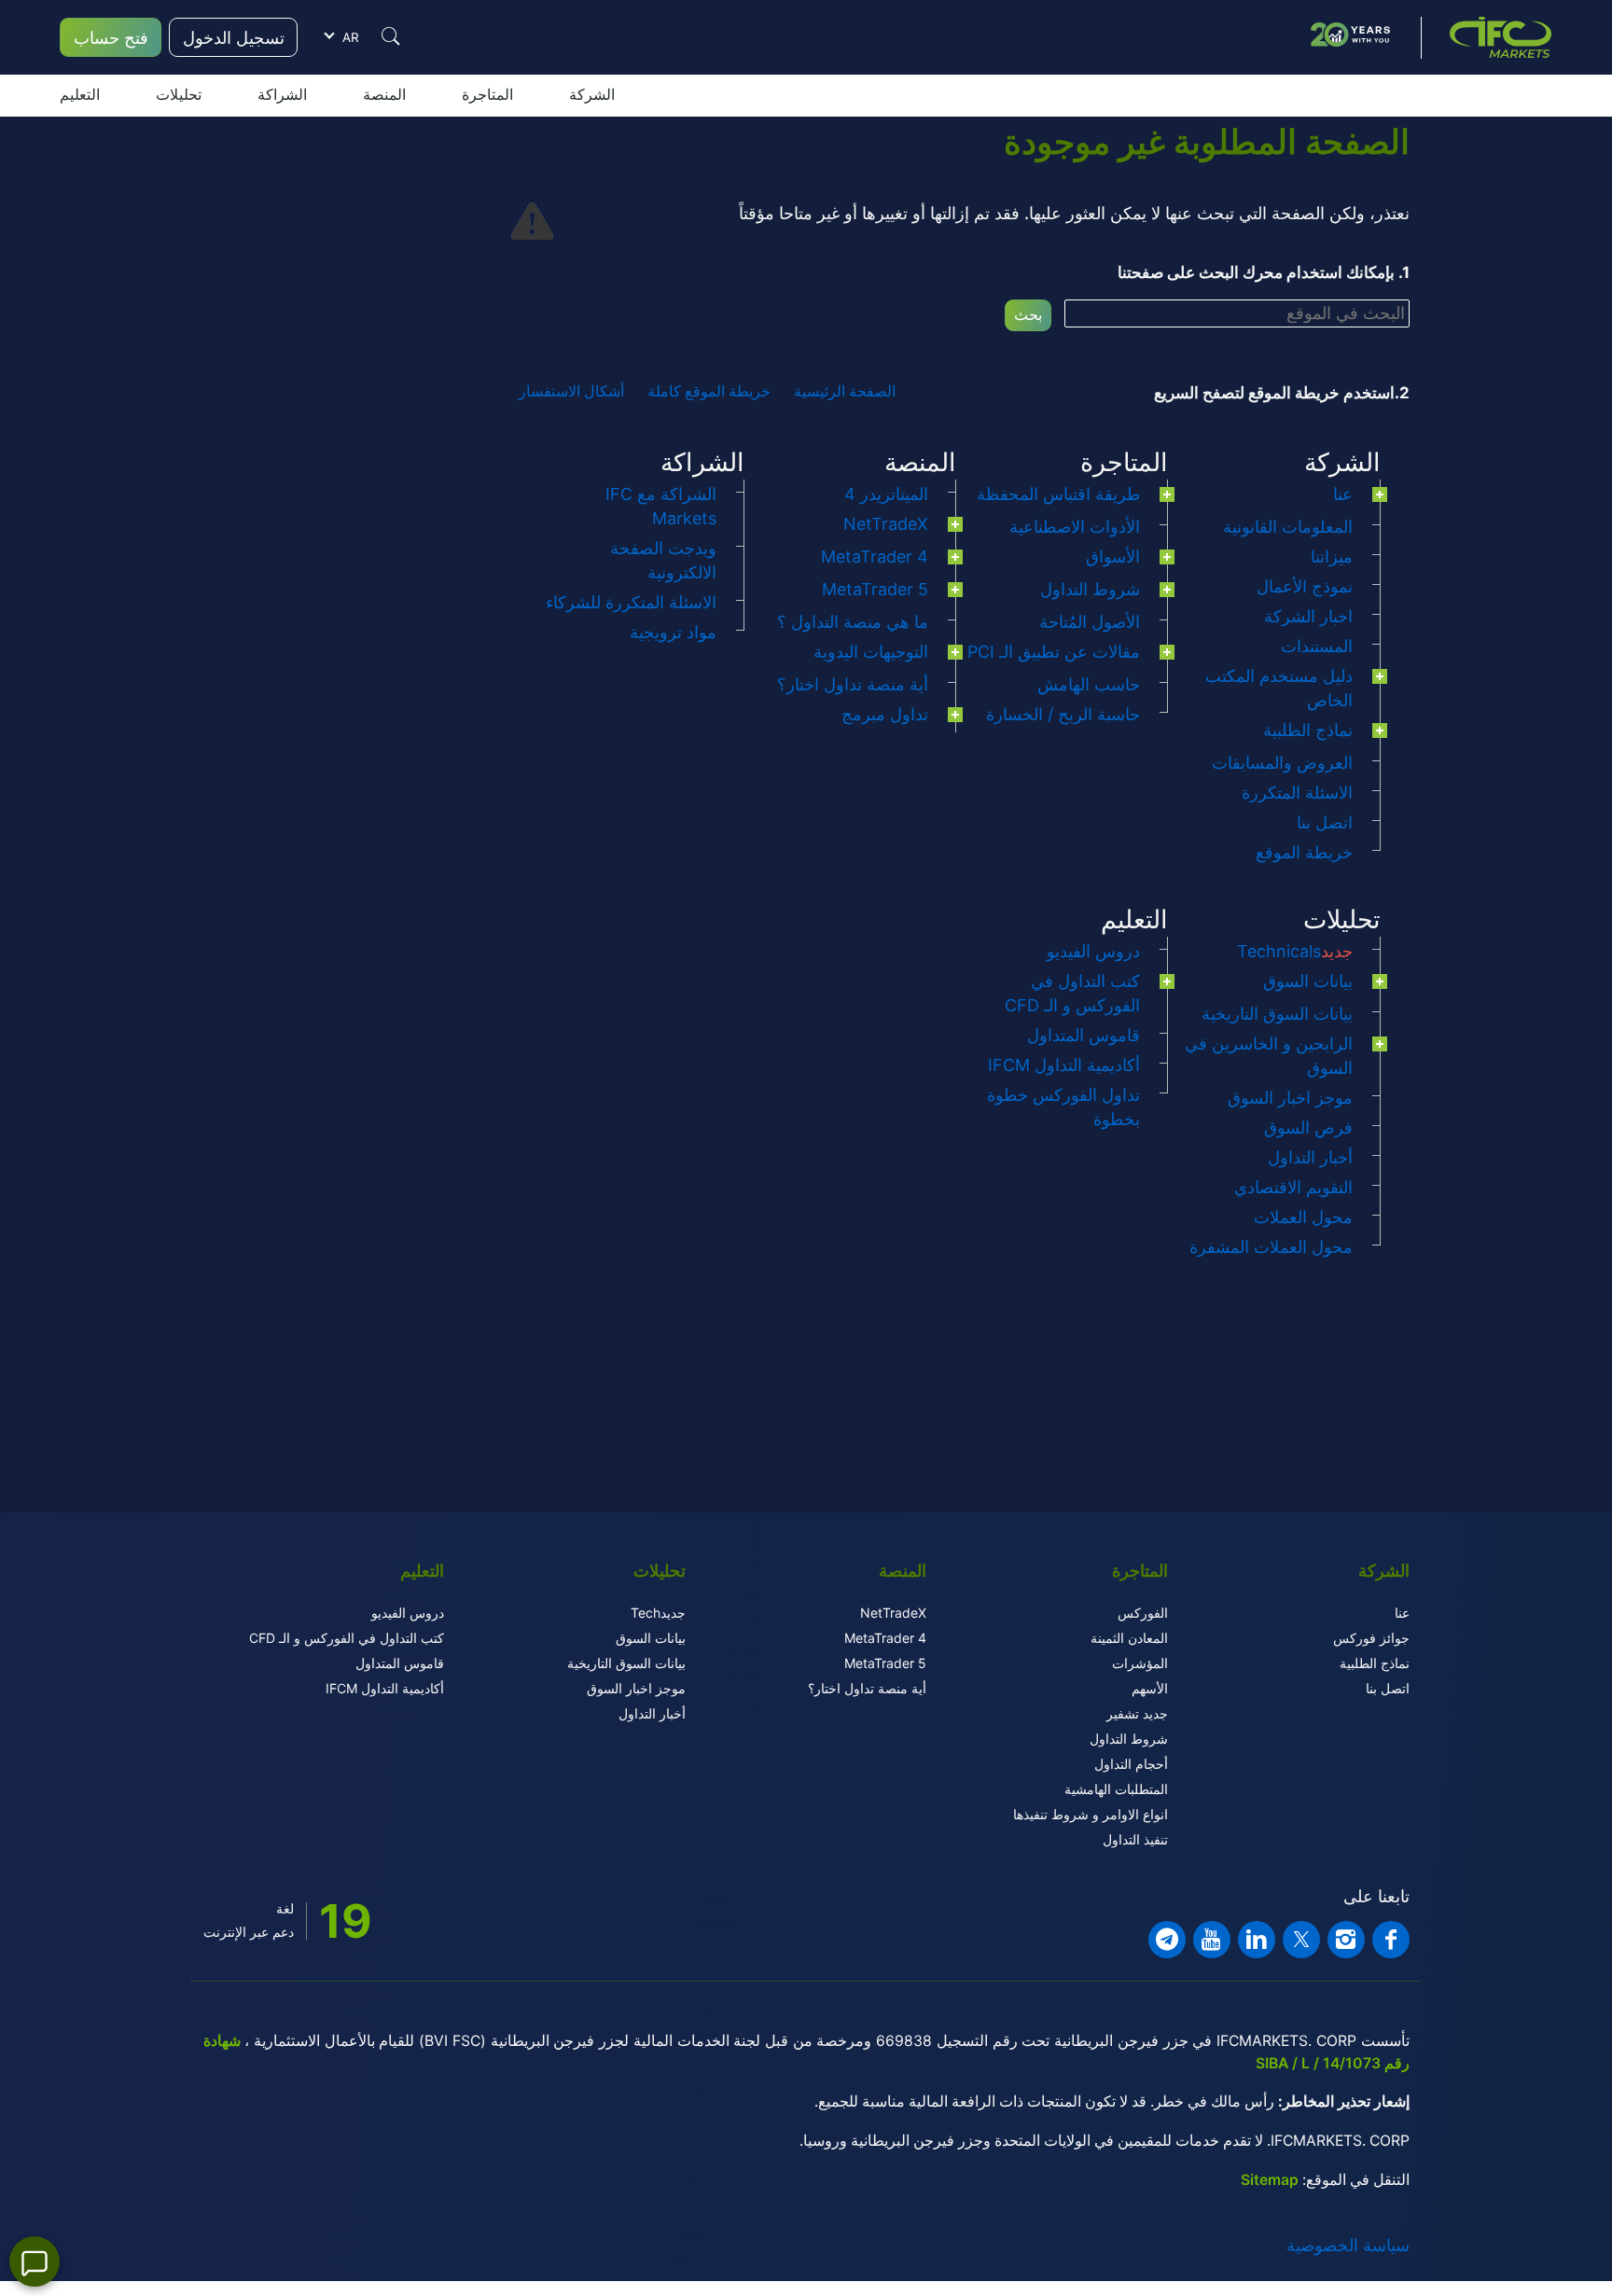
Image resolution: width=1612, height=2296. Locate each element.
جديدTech (658, 1613)
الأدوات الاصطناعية (1075, 527)
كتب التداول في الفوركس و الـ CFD (347, 1638)
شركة (392, 145)
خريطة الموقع (1304, 852)
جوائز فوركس (1371, 1638)
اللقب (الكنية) (449, 255)
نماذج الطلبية (1308, 730)
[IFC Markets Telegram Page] (1167, 1940)
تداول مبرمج (885, 714)
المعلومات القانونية (1288, 527)
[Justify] (391, 36)
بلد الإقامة (459, 414)
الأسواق (1113, 557)
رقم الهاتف (456, 468)
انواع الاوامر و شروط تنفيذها (1091, 1814)
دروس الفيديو (1093, 951)
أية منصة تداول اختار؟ (853, 684)
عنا (1343, 494)
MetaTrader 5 (875, 589)
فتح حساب (111, 38)
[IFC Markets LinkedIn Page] (1257, 1940)
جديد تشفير (1137, 1713)
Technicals (1295, 951)
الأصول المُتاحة (1090, 622)
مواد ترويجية (673, 632)
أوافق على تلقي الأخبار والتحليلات (394, 525)
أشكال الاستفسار (571, 391)
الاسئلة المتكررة (1297, 793)
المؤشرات (1140, 1663)
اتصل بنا (1325, 822)
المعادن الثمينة (1129, 1638)
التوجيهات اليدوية (871, 652)
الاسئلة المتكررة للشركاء (631, 602)
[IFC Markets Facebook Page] (1391, 1940)
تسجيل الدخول (234, 38)
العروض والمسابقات (1282, 763)
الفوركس (1143, 1613)
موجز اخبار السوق (1290, 1098)
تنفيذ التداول (1135, 1839)
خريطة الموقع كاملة (709, 391)
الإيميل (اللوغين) (442, 301)
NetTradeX (886, 524)
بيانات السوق (1308, 981)
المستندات (1317, 646)
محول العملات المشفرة (1271, 1247)
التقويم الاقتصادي (1293, 1187)
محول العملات (1303, 1217)
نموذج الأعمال (1305, 586)
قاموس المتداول (1084, 1035)
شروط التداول (1090, 589)
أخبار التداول (1310, 1157)
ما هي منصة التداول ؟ (853, 622)
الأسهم (1150, 1688)
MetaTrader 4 (875, 557)
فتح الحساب (345, 555)
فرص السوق (1308, 1127)
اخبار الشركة (1308, 616)
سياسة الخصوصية (1348, 2245)
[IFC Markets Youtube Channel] (1212, 1940)
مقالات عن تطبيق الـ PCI (1054, 652)
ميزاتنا (1332, 557)
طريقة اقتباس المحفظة (1058, 494)
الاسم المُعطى (447, 208)
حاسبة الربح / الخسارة (1063, 714)
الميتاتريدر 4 (886, 494)
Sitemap (1270, 2180)
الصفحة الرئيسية (845, 391)
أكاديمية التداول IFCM (1064, 1065)
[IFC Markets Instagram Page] (1346, 1940)
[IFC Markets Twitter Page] (1301, 1940)
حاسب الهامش (1089, 684)
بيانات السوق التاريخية (1277, 1014)
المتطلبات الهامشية (1116, 1789)
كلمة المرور (453, 358)
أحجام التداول (1131, 1764)
